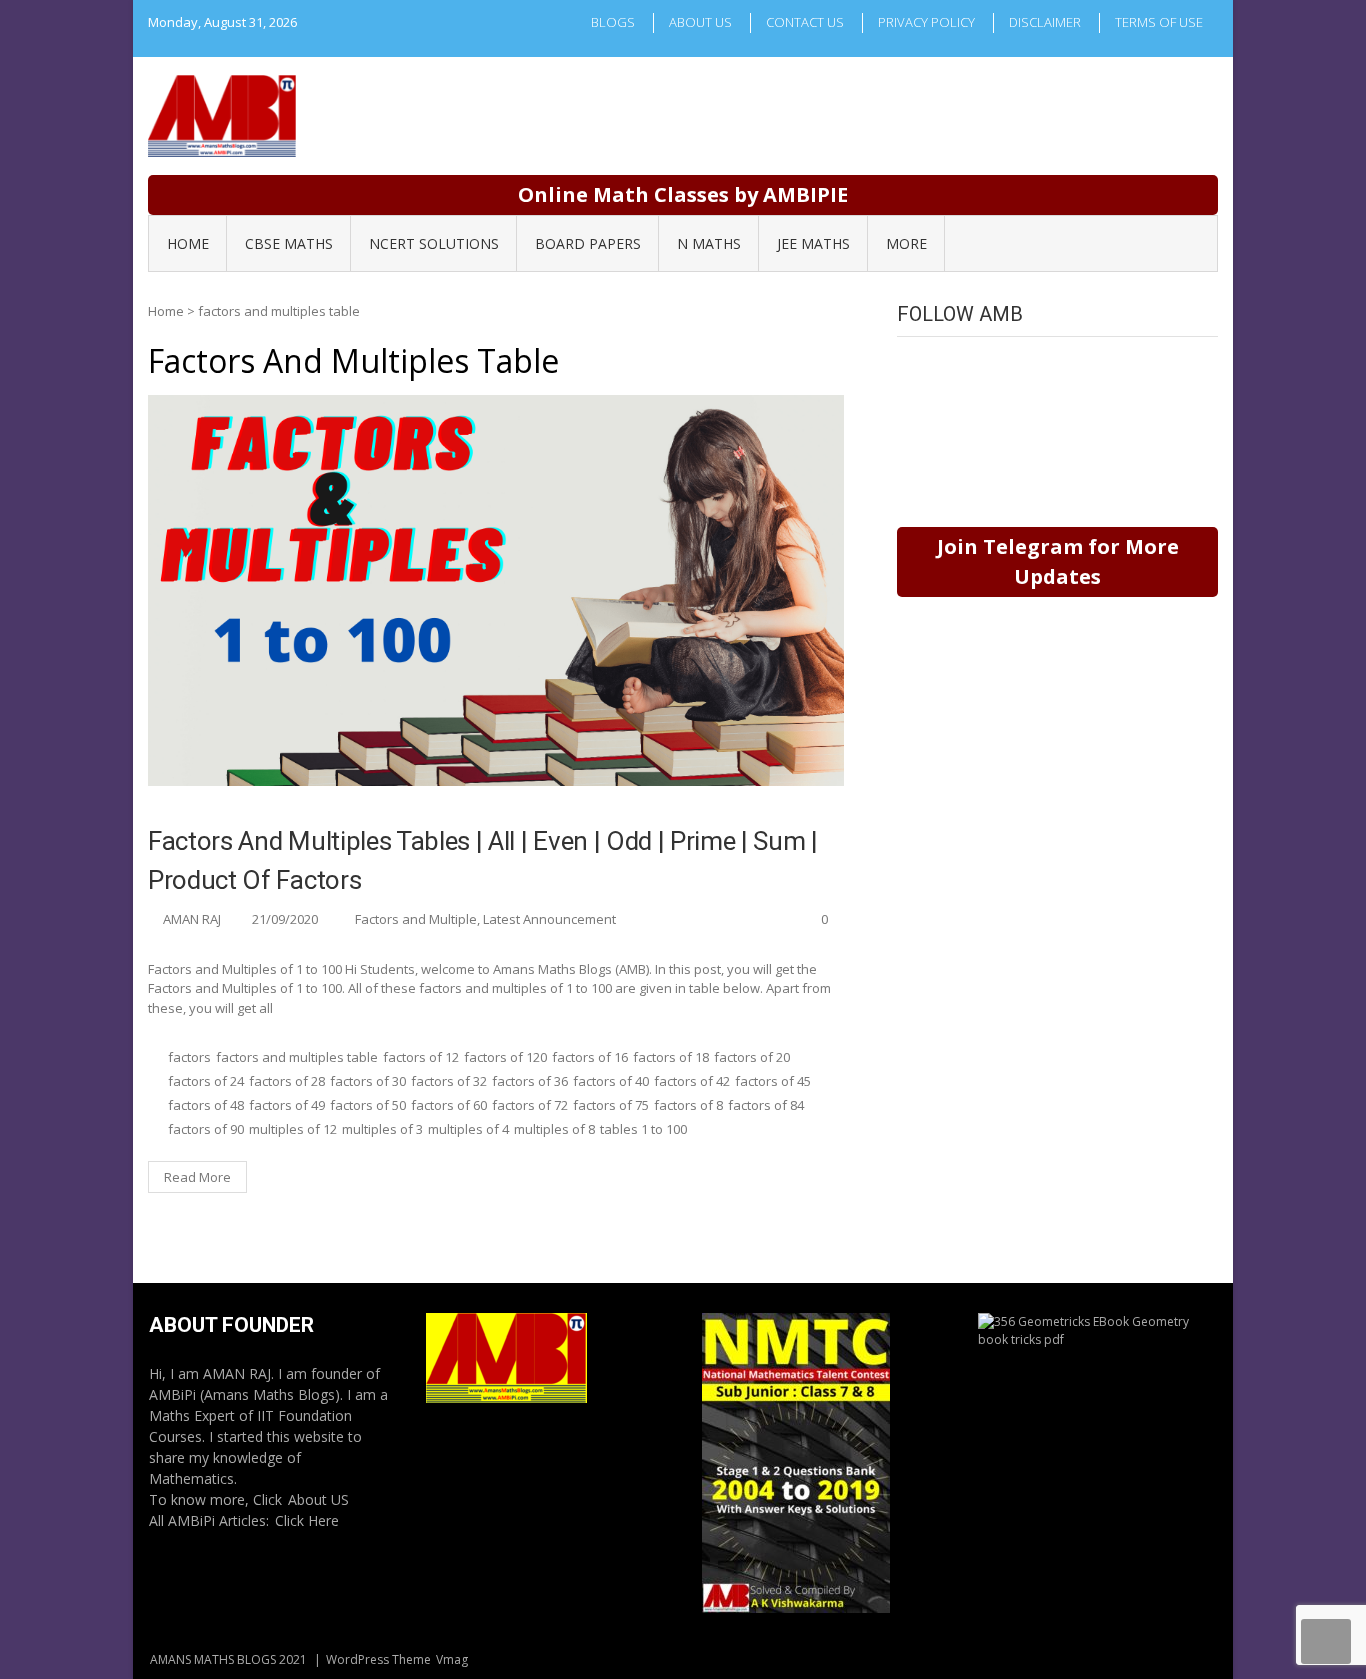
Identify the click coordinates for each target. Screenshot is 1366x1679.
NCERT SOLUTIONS (434, 243)
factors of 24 (206, 1081)
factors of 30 (368, 1081)
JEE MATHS (813, 243)
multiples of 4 (468, 1129)
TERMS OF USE (1159, 22)
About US (318, 1499)
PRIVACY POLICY (926, 22)
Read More (197, 1177)
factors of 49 (287, 1105)
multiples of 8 (554, 1129)
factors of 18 (671, 1057)
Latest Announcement (549, 919)
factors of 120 (505, 1057)
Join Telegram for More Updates (1058, 561)
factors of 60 (449, 1105)
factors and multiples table (297, 1057)
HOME (188, 243)
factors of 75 (611, 1105)
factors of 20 (752, 1057)
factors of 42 (692, 1081)
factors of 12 (421, 1057)
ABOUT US (700, 22)
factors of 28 (287, 1081)
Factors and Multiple (416, 919)
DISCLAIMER (1045, 22)
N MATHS (709, 243)
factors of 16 (590, 1057)
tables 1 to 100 (643, 1129)
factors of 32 (449, 1081)
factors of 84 (766, 1105)
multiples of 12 (293, 1129)
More (906, 243)
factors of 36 (530, 1081)
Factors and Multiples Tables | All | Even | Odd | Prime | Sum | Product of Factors (483, 860)
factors (189, 1057)
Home (166, 311)
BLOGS (613, 22)
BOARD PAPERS (588, 243)
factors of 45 (773, 1081)
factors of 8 (688, 1105)
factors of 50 (368, 1105)
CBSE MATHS (289, 243)
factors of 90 (206, 1129)
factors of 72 (530, 1105)
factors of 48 (206, 1105)
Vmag (452, 1659)
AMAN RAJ (192, 919)
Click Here (307, 1520)
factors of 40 (611, 1081)
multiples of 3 (382, 1129)
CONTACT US (805, 22)
